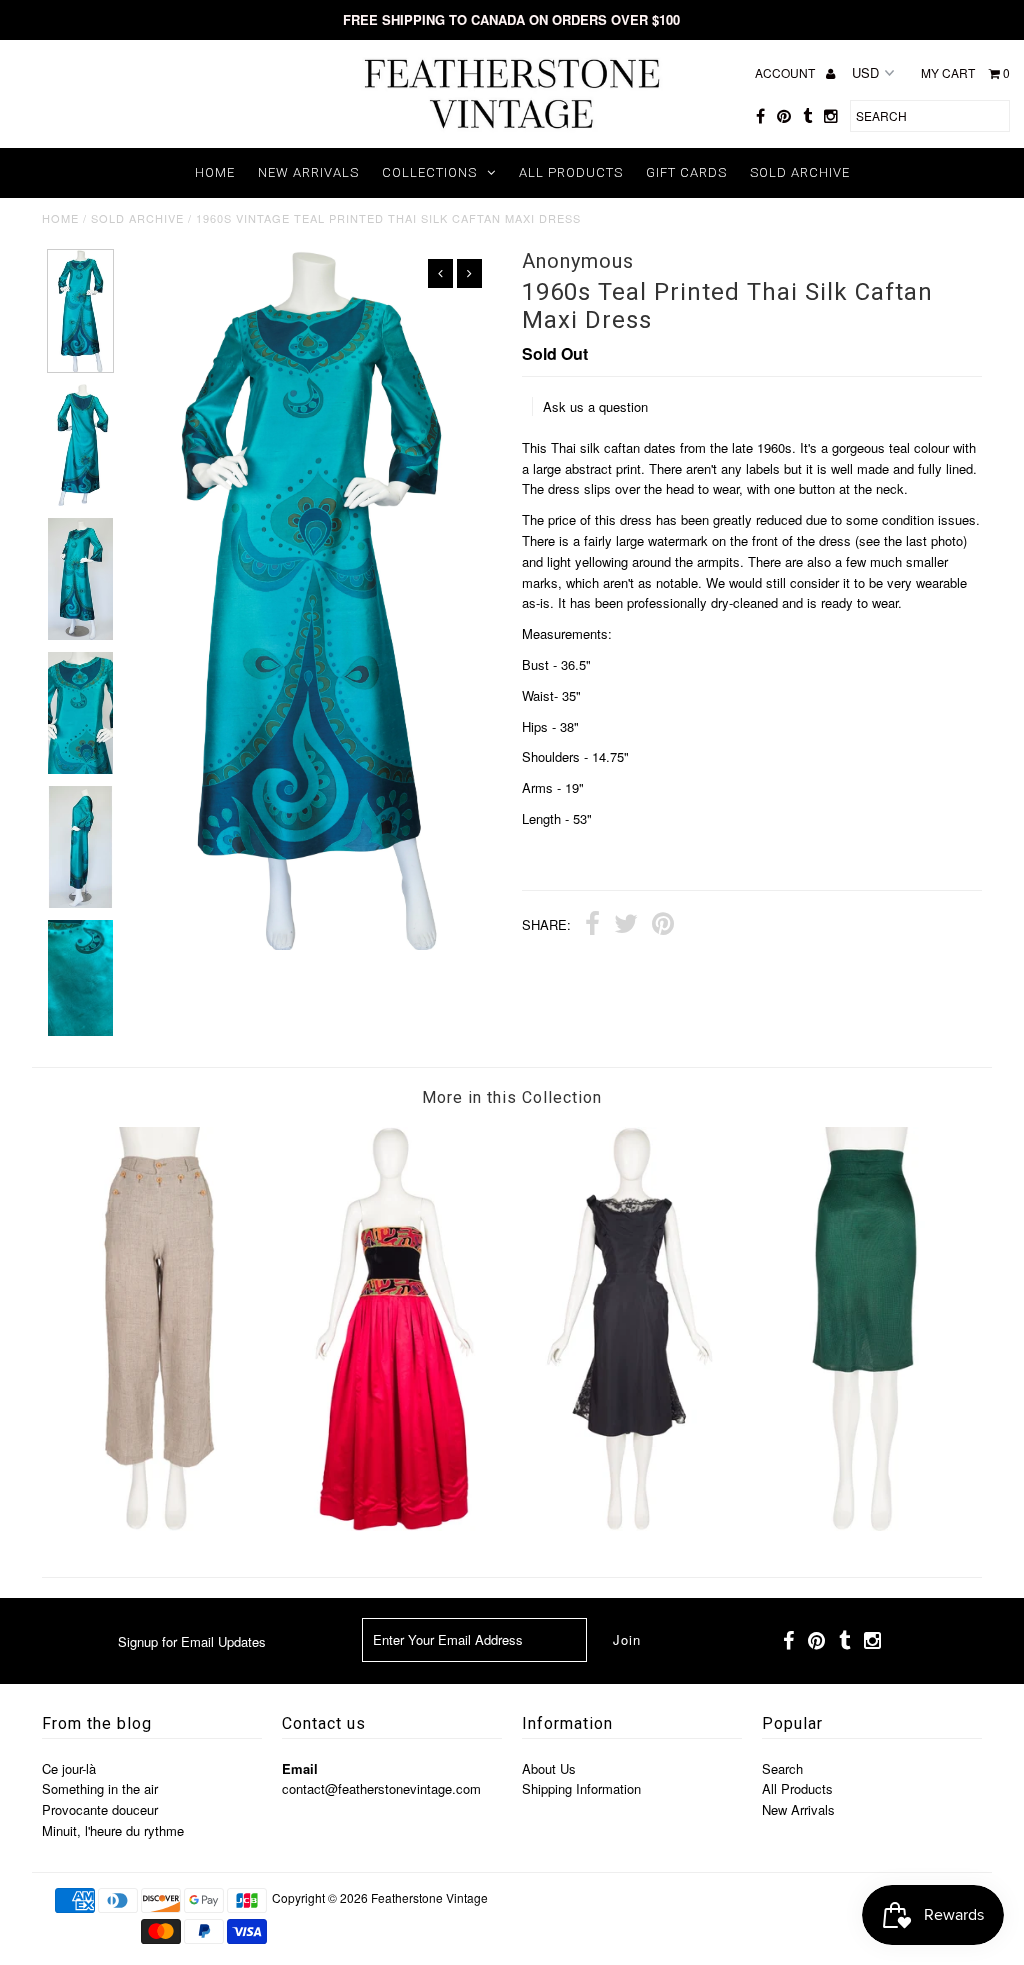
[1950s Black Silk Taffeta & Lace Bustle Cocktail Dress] (629, 1525)
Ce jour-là (69, 1768)
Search (782, 1768)
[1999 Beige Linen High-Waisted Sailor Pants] (159, 1525)
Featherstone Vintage (429, 1897)
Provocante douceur (100, 1809)
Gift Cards (686, 172)
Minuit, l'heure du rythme (113, 1830)
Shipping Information (581, 1788)
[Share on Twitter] (626, 926)
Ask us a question (595, 406)
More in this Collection (512, 1097)
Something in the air (100, 1788)
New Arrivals (308, 172)
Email (300, 1768)
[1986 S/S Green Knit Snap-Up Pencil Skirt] (864, 1525)
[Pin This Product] (663, 926)
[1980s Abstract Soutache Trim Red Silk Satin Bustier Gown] (394, 1525)
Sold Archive (800, 172)
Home (215, 172)
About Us (549, 1768)
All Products (571, 172)
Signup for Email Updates (192, 1641)
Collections (429, 172)
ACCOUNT (786, 72)
